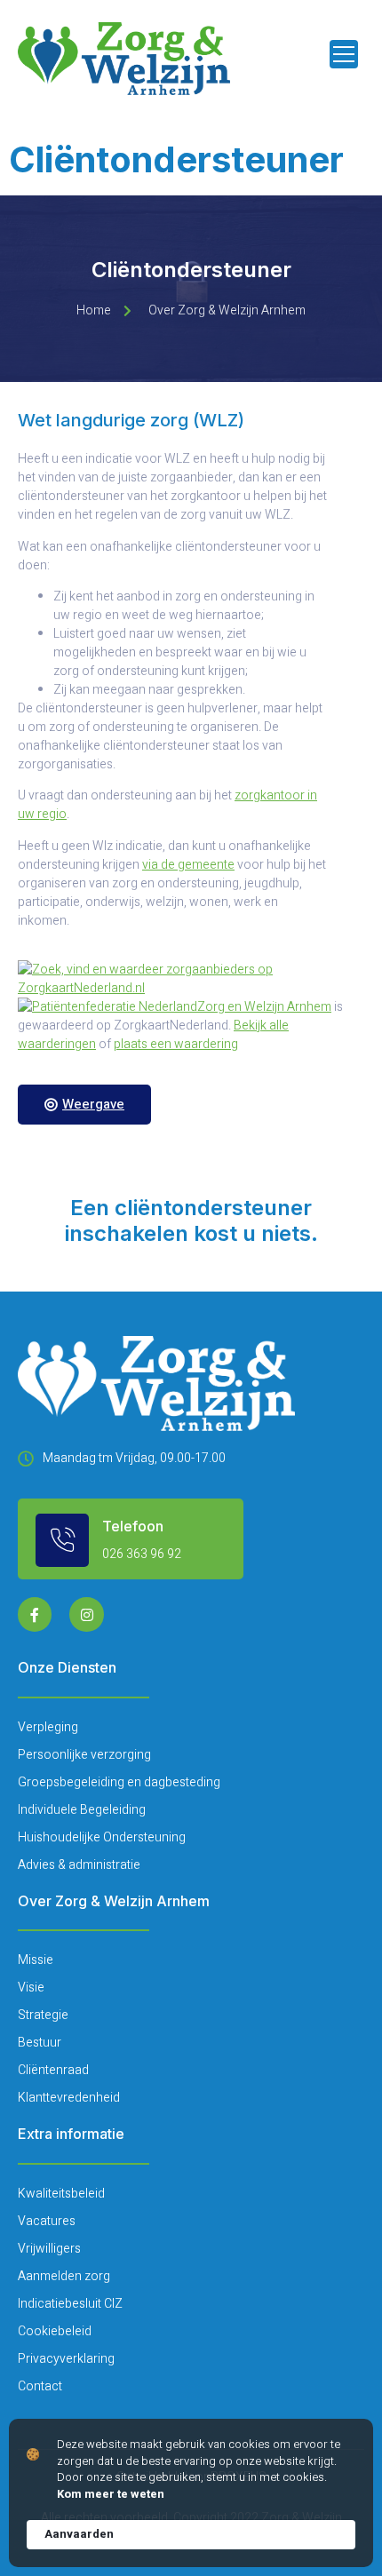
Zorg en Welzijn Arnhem (264, 1007)
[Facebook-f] (35, 1614)
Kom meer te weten (111, 2494)
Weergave (93, 1104)
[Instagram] (86, 1614)
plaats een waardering (176, 1044)
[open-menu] (344, 54)
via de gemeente (188, 865)
